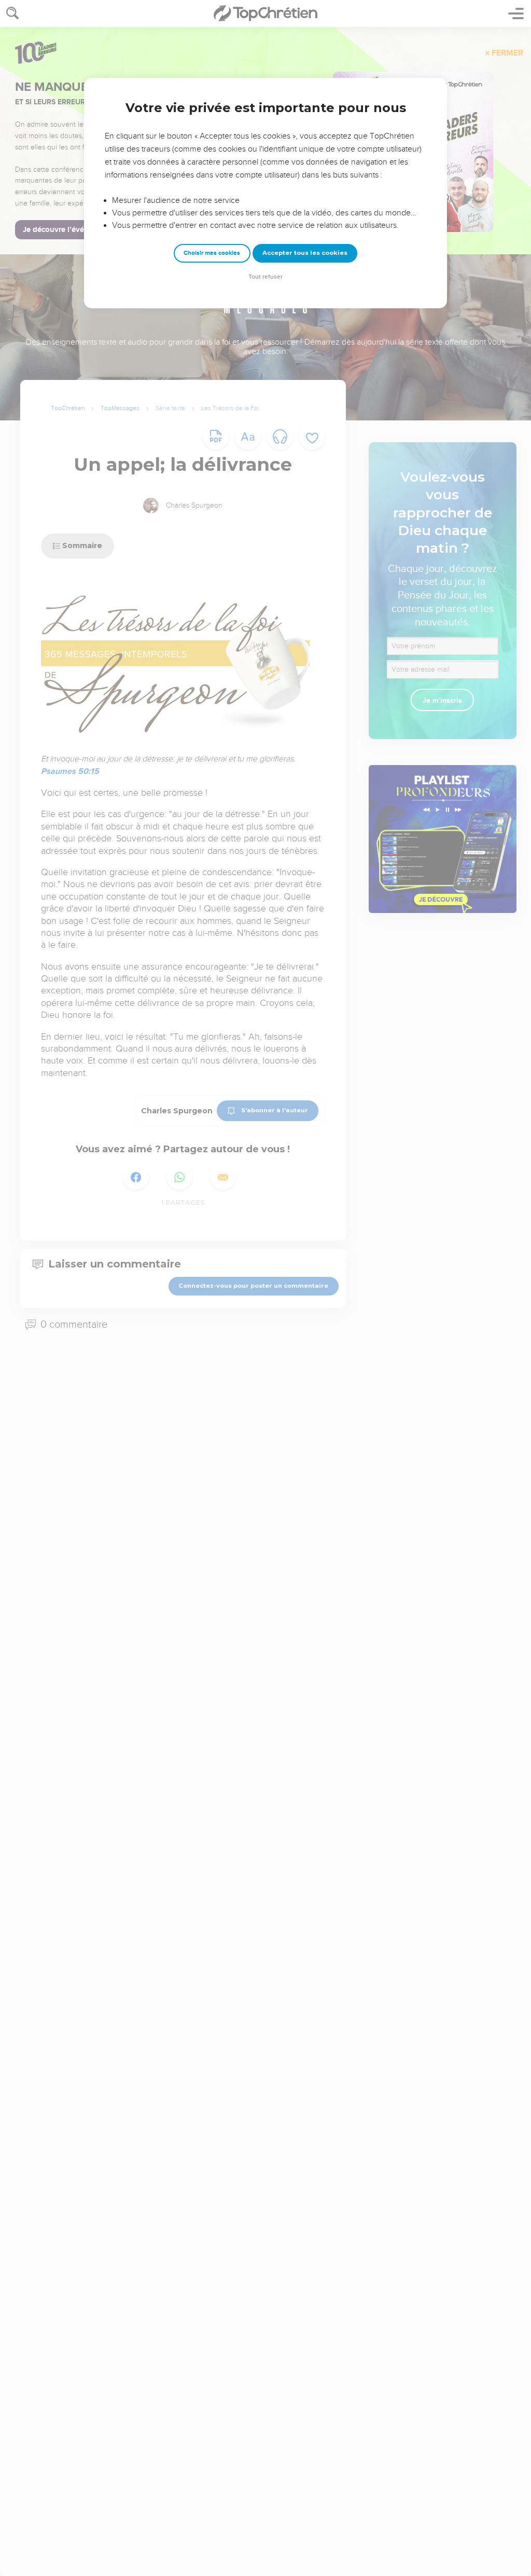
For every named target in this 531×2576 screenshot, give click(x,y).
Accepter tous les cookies (305, 253)
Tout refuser (265, 277)
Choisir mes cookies (212, 253)
